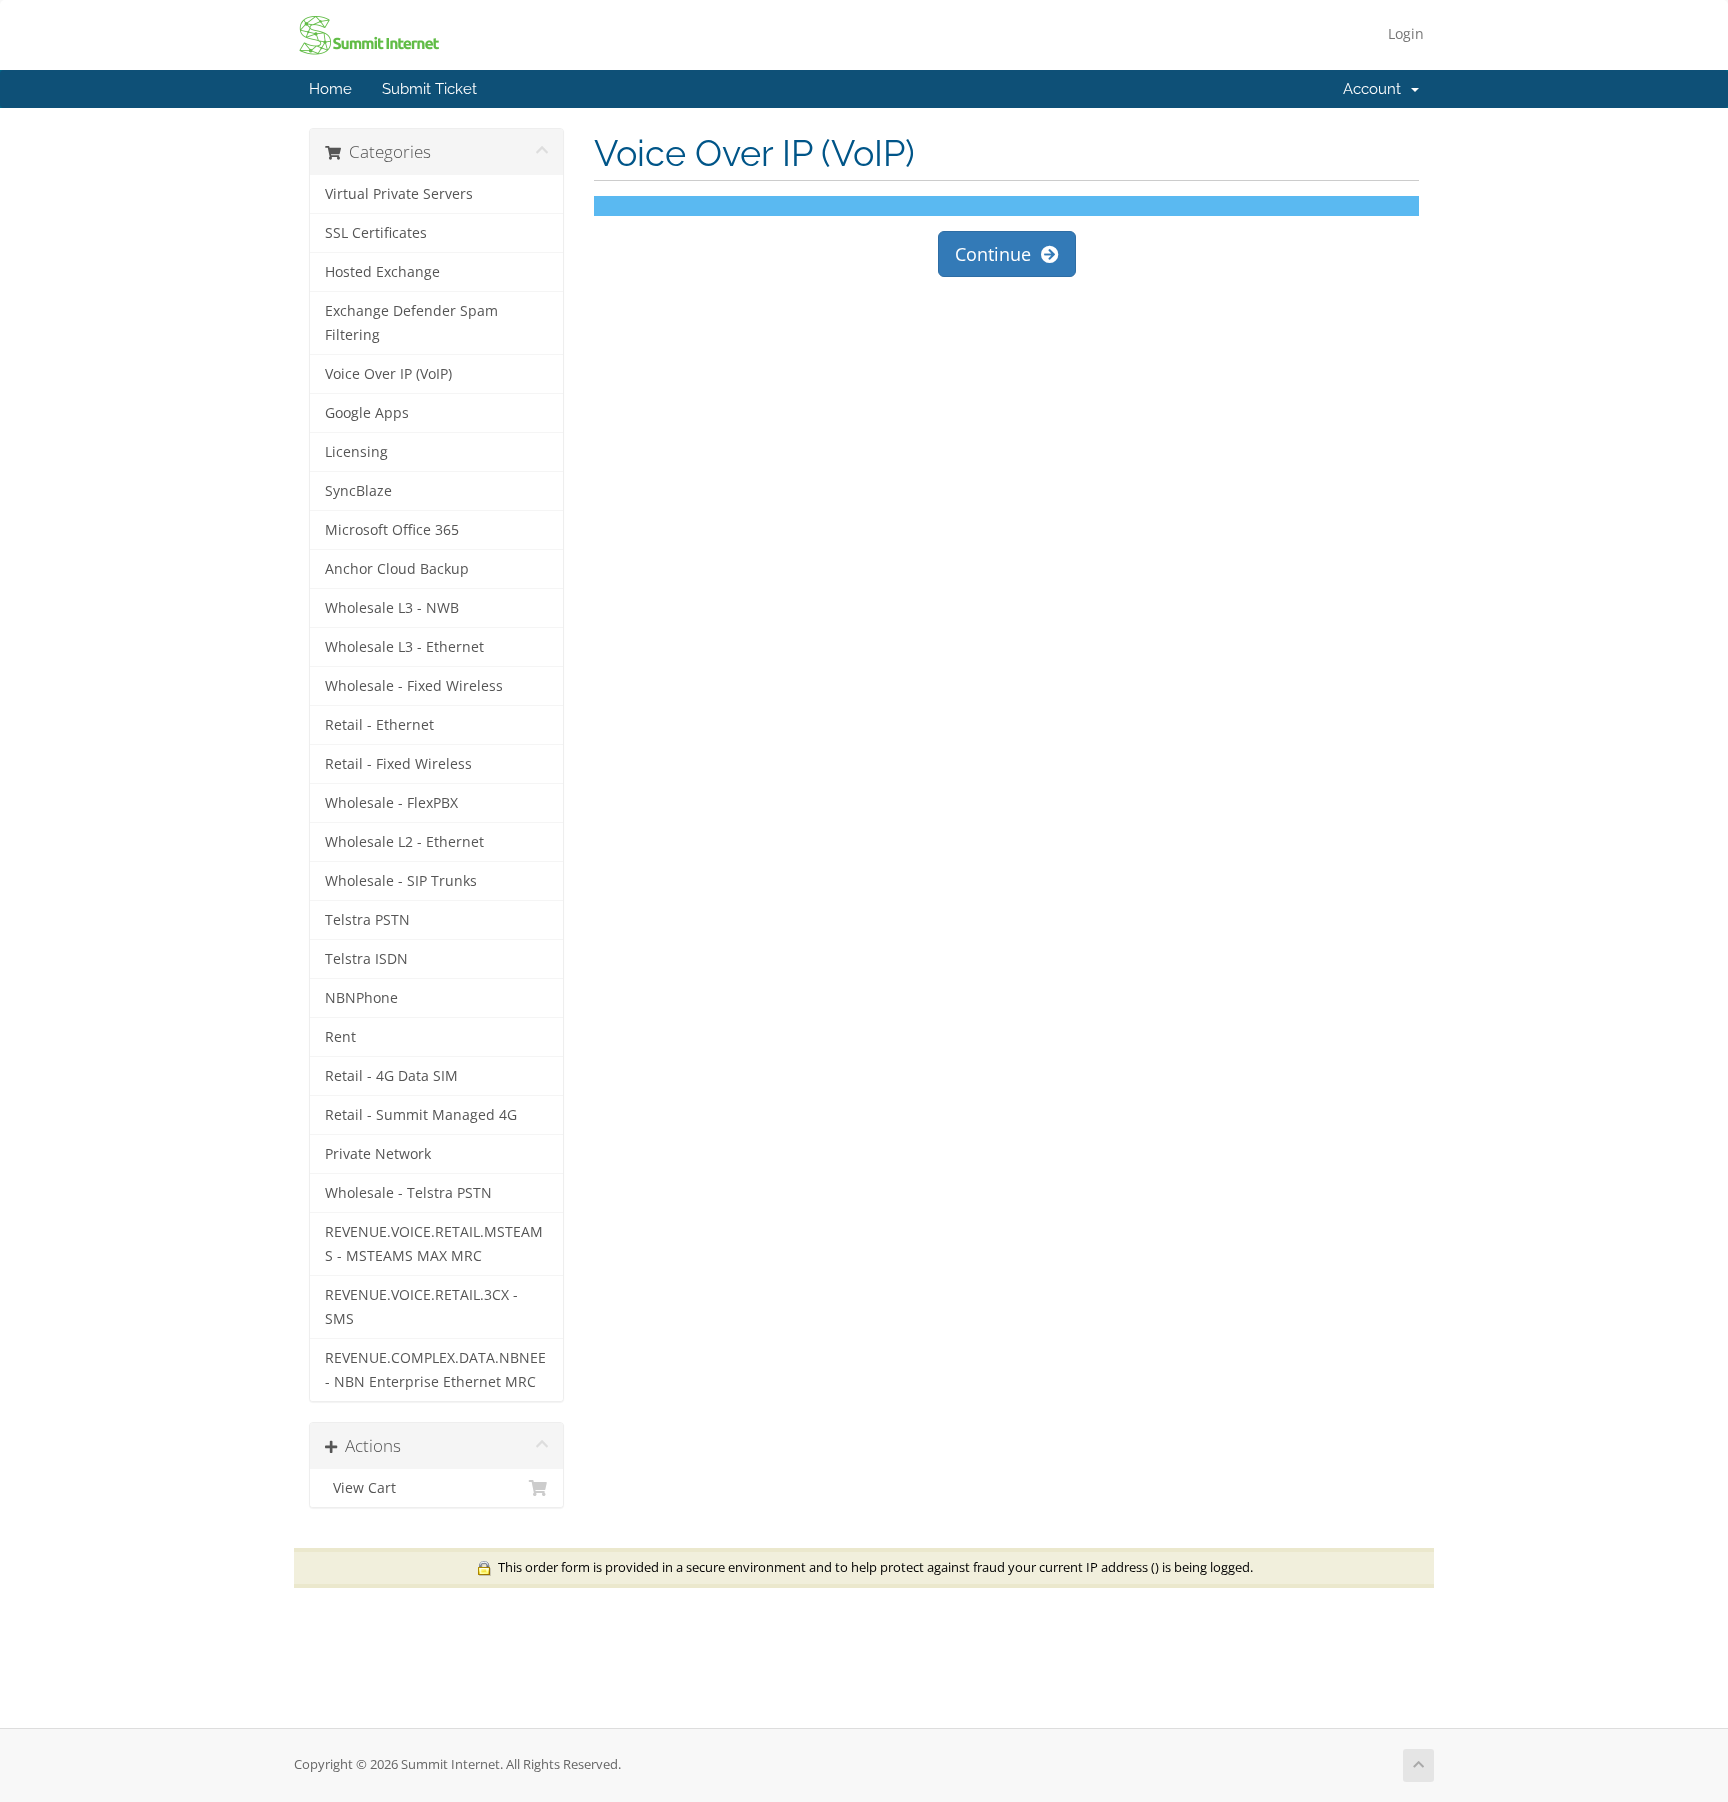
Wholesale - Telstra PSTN (408, 1193)
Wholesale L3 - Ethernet (404, 647)
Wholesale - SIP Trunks (401, 881)
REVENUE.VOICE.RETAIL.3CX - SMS (421, 1307)
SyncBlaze (358, 491)
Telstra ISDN (366, 959)
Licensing (356, 452)
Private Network (378, 1154)
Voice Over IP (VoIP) (388, 374)
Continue (998, 254)
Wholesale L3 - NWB (392, 608)
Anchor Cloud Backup (397, 569)
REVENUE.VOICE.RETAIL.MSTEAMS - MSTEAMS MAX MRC (434, 1244)
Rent (340, 1037)
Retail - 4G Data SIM (391, 1076)
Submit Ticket (429, 89)
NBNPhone (361, 998)
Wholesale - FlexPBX (391, 803)
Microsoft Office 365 (392, 530)
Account (1376, 89)
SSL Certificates (376, 233)
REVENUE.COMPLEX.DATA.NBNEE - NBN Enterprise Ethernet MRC (435, 1370)
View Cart (360, 1488)
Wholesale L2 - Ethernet (404, 842)
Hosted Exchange (382, 272)
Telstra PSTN (367, 920)
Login (1406, 33)
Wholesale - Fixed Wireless (414, 686)
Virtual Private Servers (399, 194)
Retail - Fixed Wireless (398, 764)
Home (330, 89)
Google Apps (367, 413)
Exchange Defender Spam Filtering (411, 323)
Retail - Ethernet (379, 725)
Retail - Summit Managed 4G (421, 1115)
